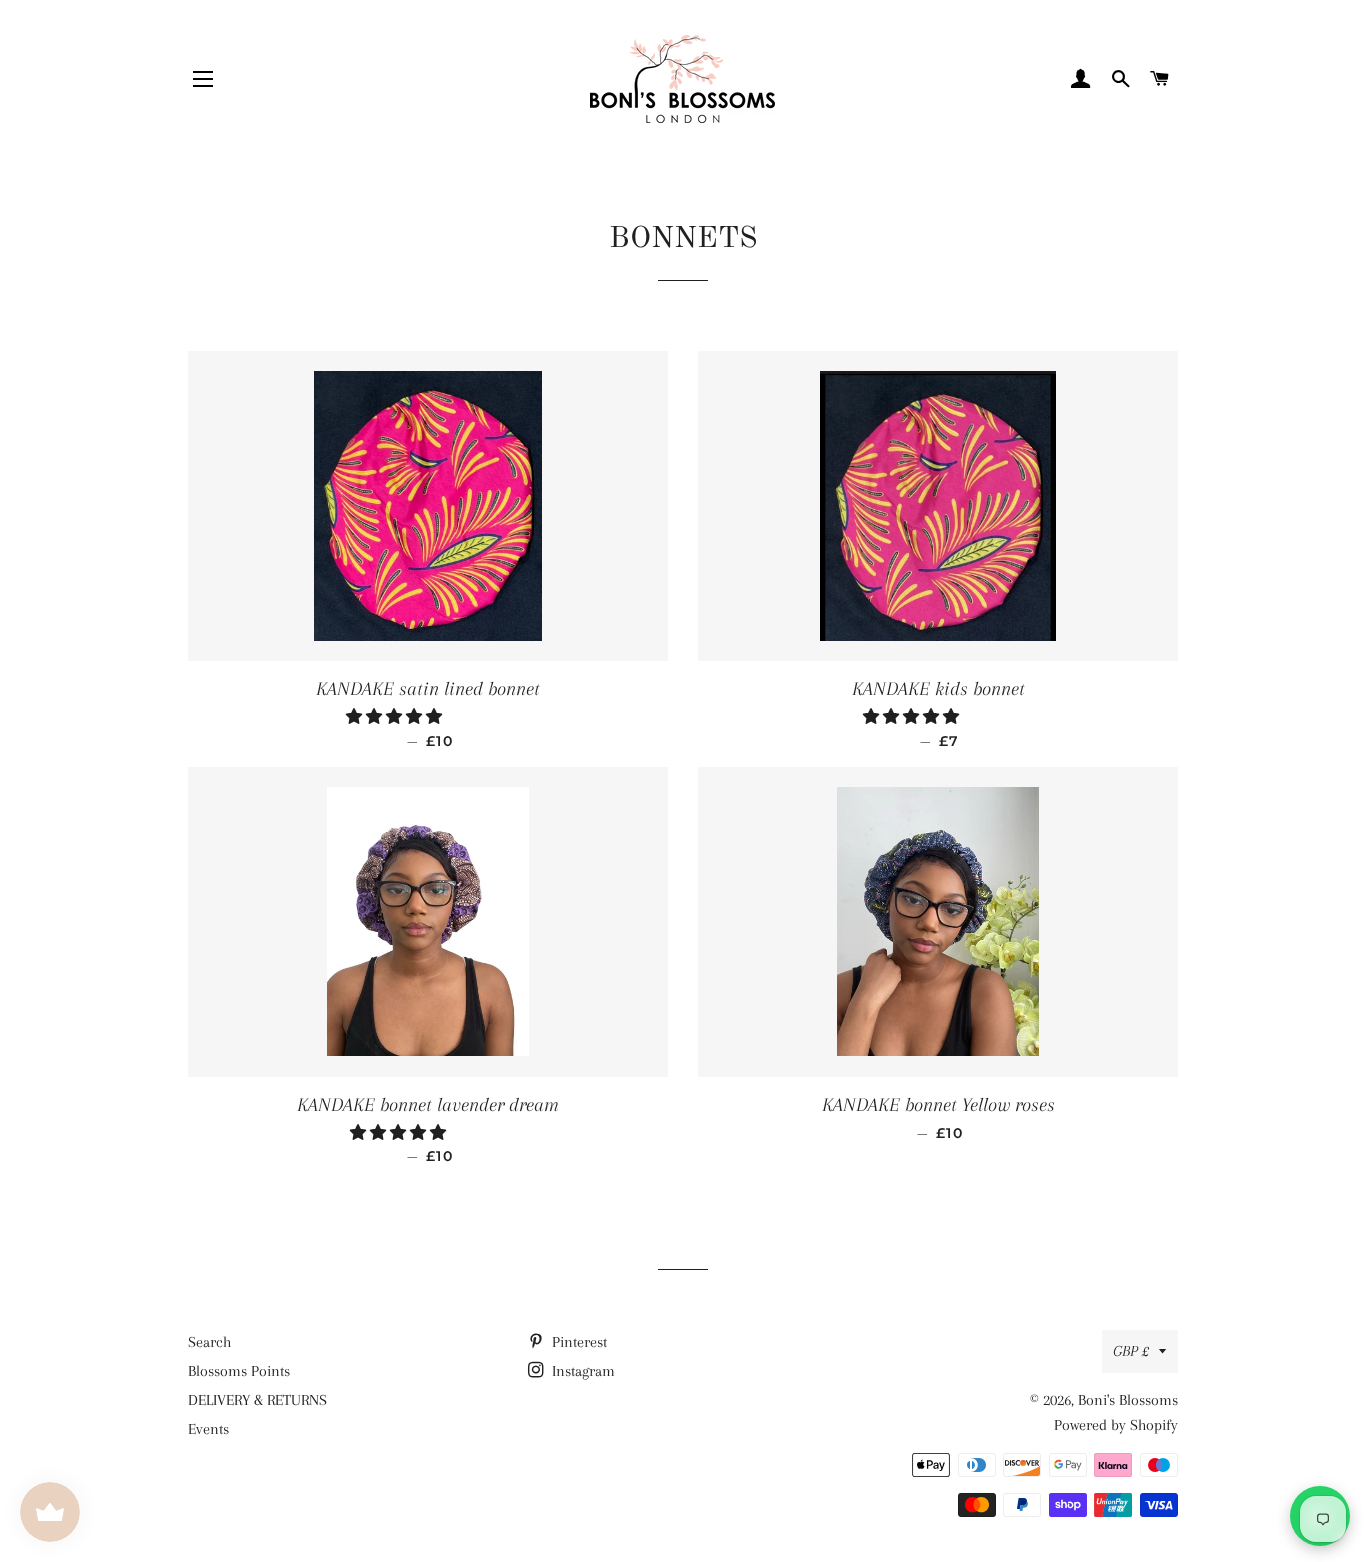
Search (209, 1342)
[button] (396, 717)
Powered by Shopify (1116, 1425)
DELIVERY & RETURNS (257, 1400)
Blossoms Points (239, 1371)
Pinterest (577, 1342)
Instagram (581, 1371)
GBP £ (1131, 1351)
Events (208, 1429)
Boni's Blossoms (1128, 1400)
